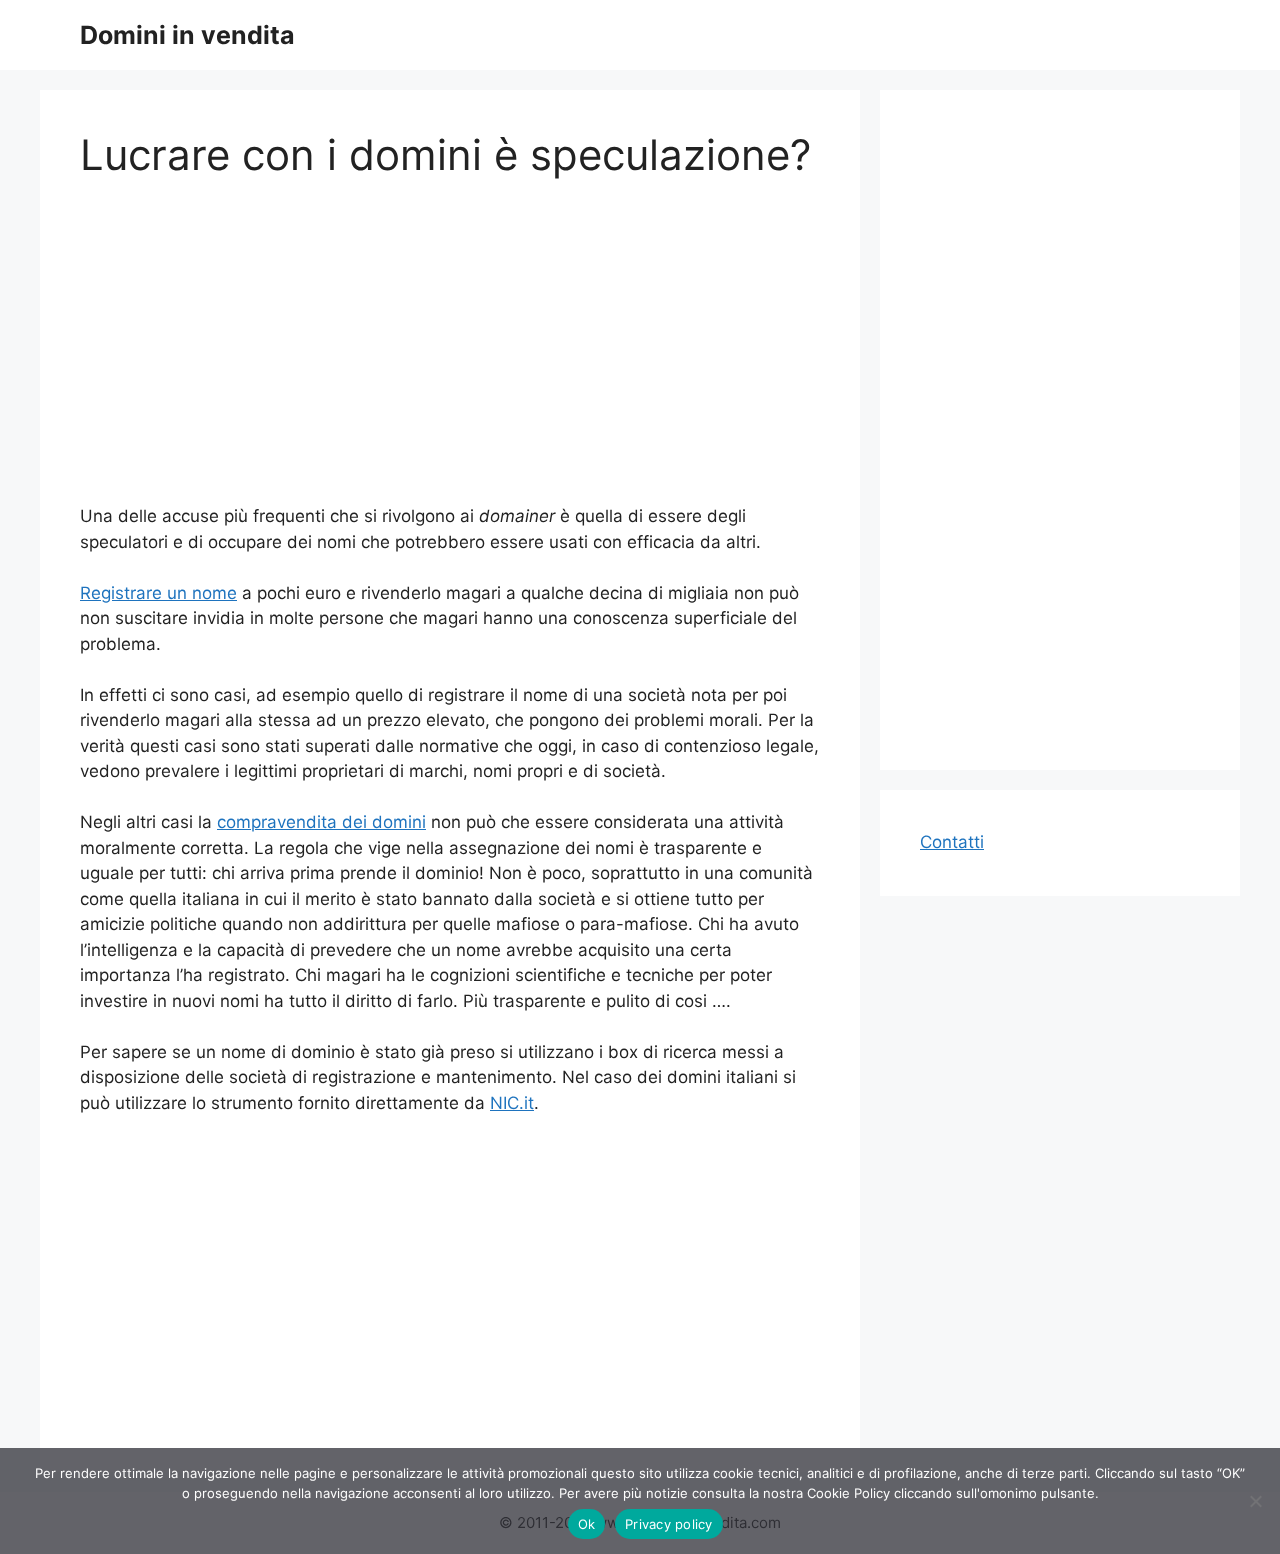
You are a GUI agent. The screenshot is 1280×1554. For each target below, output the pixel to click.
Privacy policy (669, 1524)
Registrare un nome (158, 593)
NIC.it (512, 1103)
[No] (1255, 1501)
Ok (587, 1524)
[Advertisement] (450, 354)
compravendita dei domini (321, 822)
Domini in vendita (187, 35)
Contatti (952, 842)
